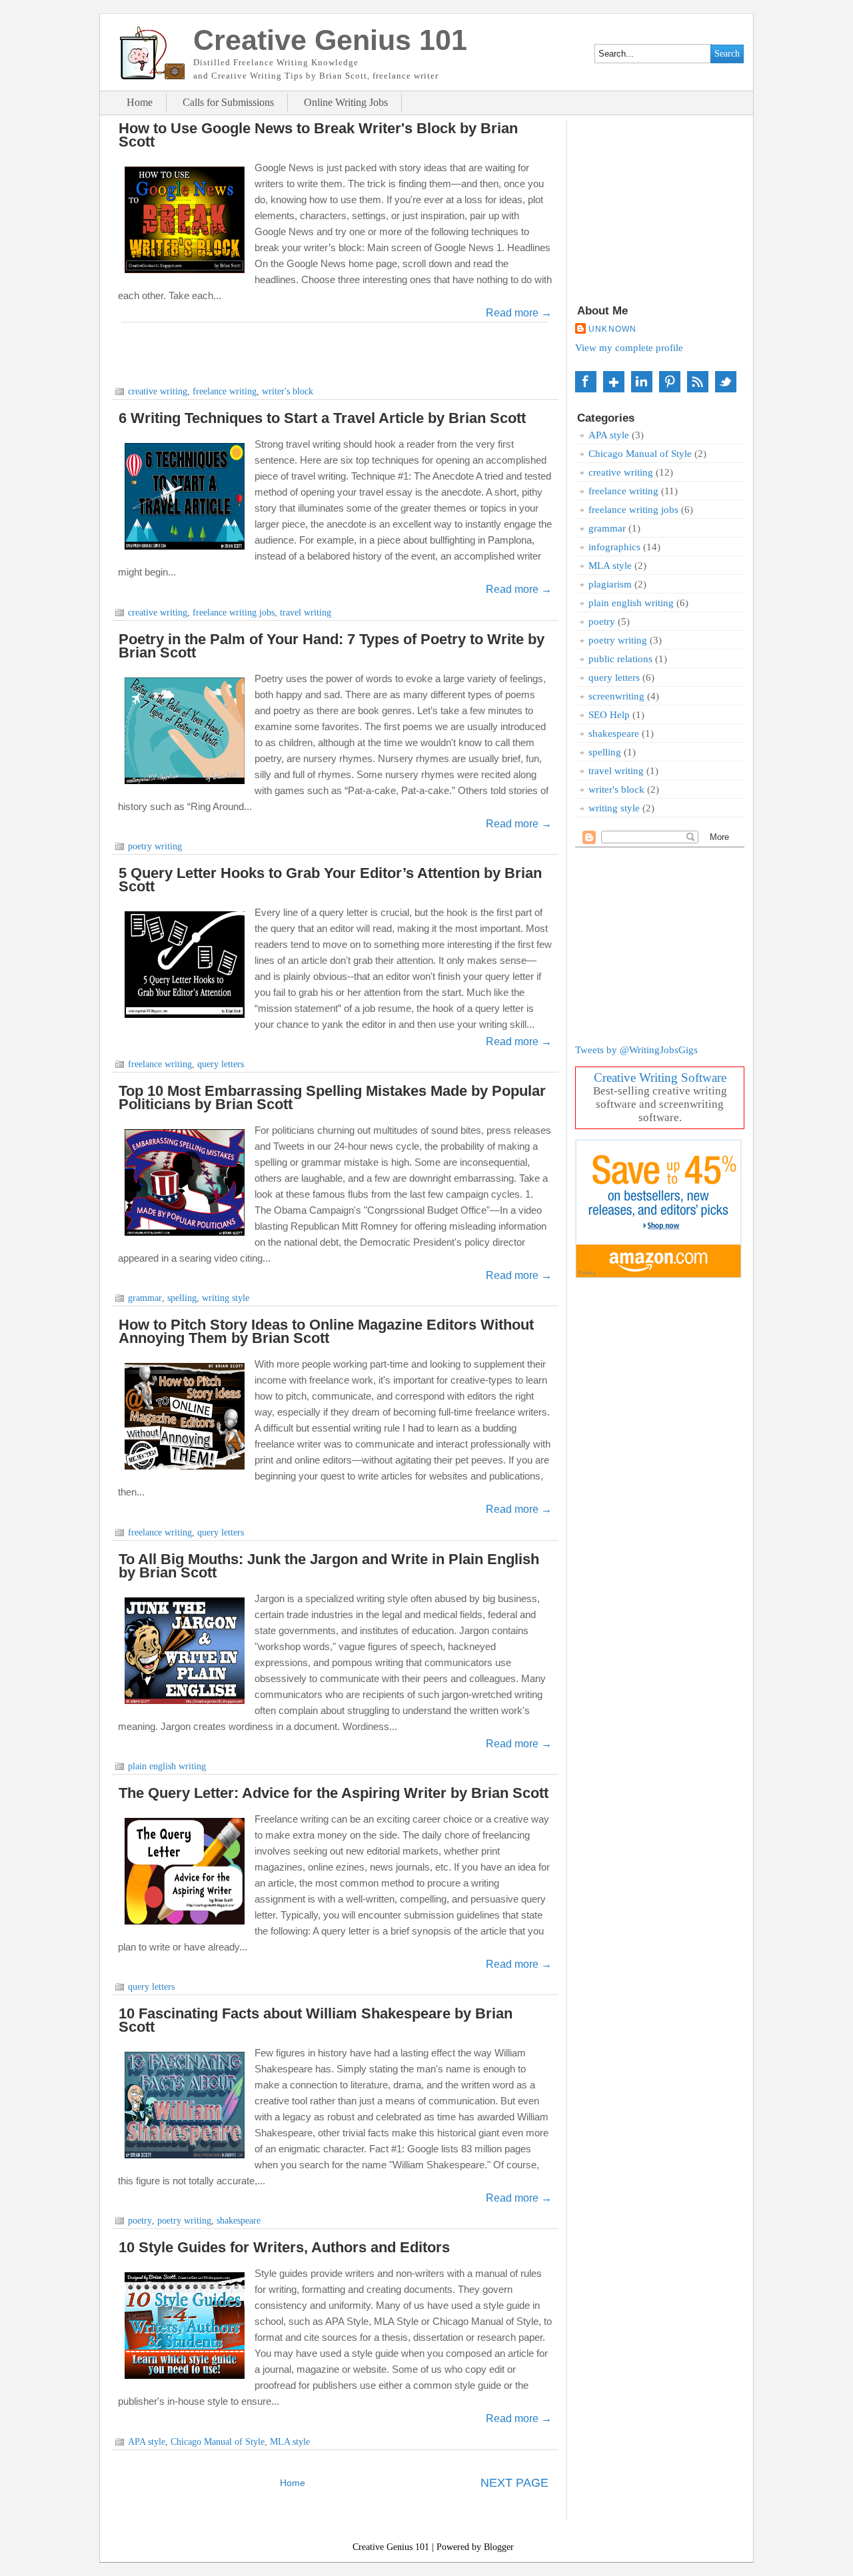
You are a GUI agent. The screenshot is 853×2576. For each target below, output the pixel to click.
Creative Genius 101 (391, 2547)
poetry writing (155, 846)
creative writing (158, 391)
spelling (182, 1298)
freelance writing (225, 391)
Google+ (614, 382)
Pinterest (670, 382)
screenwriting (616, 696)
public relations (620, 658)
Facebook (586, 382)
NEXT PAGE (514, 2483)
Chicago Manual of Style (218, 2442)
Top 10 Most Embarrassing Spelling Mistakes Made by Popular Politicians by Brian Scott (332, 1097)
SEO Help (609, 714)
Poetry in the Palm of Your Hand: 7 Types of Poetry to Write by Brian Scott (332, 646)
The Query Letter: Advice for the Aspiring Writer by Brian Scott (334, 1793)
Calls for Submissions (228, 103)
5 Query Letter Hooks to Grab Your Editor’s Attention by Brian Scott (330, 880)
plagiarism (610, 584)
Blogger (499, 2547)
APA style (147, 2442)
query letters (221, 1064)
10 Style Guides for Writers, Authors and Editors (284, 2247)
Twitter (726, 382)
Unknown (612, 329)
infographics (614, 547)
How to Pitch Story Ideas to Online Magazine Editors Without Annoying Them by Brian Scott (326, 1331)
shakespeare (239, 2221)
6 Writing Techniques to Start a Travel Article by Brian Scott (322, 418)
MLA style (290, 2442)
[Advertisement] (335, 352)
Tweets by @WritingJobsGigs (636, 1050)
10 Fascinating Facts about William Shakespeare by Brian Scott (316, 2020)
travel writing (306, 613)
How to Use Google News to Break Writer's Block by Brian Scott (318, 135)
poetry (140, 2221)
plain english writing (167, 1766)
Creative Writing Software (660, 1077)
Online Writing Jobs (346, 103)
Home (140, 103)
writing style (226, 1298)
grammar (145, 1298)
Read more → (519, 313)
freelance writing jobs (234, 613)
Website (698, 382)
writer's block (288, 391)
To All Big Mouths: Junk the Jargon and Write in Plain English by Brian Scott (329, 1566)
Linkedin (642, 382)
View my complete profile (629, 347)
